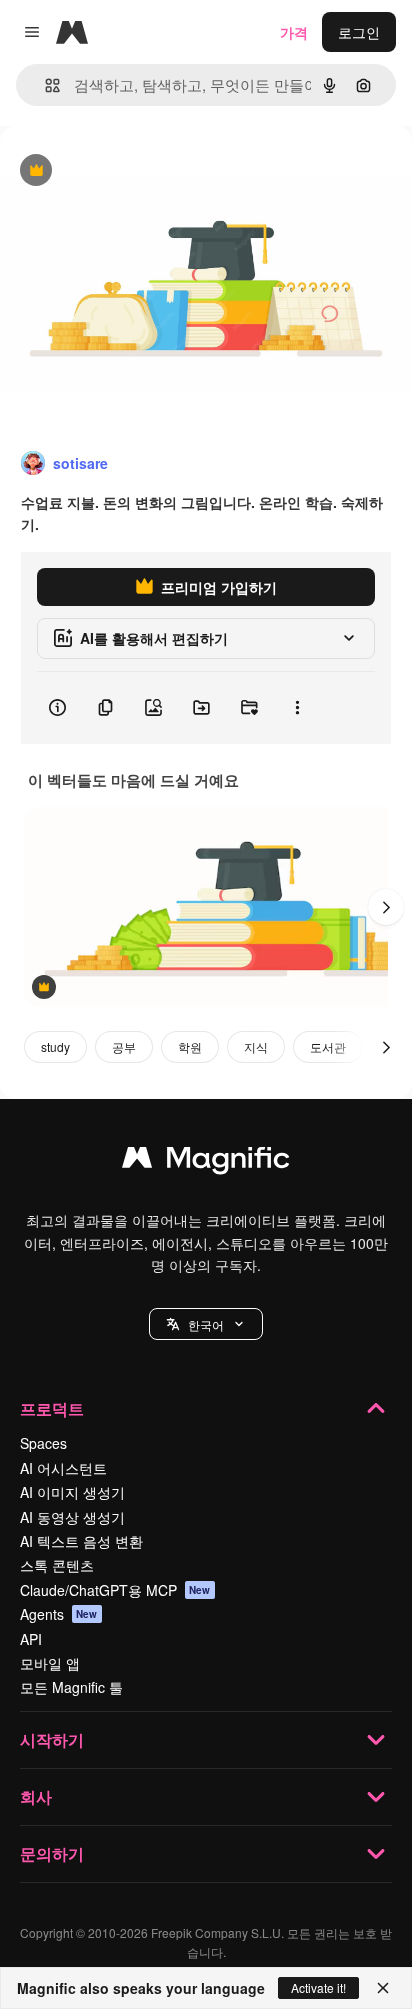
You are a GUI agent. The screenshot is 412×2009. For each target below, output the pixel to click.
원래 (115, 171)
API (31, 1639)
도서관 (328, 1046)
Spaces (43, 1443)
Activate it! (318, 1987)
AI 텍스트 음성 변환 (81, 1541)
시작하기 (52, 1739)
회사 (36, 1796)
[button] (206, 1324)
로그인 (359, 32)
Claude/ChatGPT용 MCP (115, 1590)
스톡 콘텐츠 (57, 1565)
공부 (124, 1046)
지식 (256, 1046)
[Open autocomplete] (44, 85)
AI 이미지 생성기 (72, 1492)
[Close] (383, 1988)
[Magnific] (206, 1162)
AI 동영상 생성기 (72, 1517)
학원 (190, 1046)
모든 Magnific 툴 (71, 1687)
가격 (294, 32)
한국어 (206, 1324)
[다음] (386, 907)
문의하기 (52, 1853)
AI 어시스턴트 (63, 1468)
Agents (59, 1614)
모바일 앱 (50, 1663)
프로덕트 (52, 1408)
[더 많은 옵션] (297, 708)
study (55, 1046)
